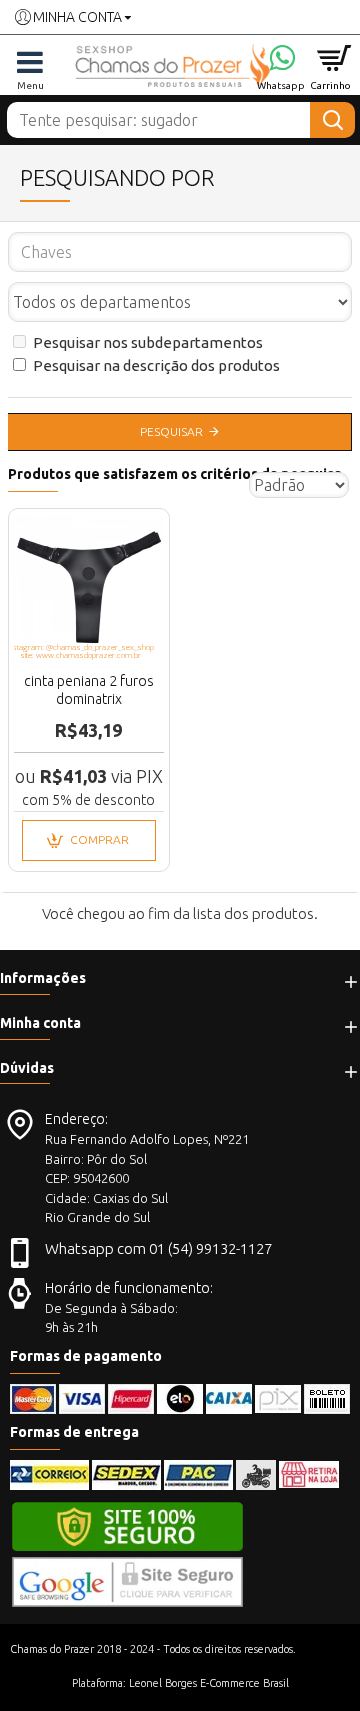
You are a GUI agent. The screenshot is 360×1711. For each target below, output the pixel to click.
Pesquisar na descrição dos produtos (156, 365)
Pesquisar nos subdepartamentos (148, 342)
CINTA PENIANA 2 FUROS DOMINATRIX (89, 690)
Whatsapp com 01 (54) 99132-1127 (158, 1248)
